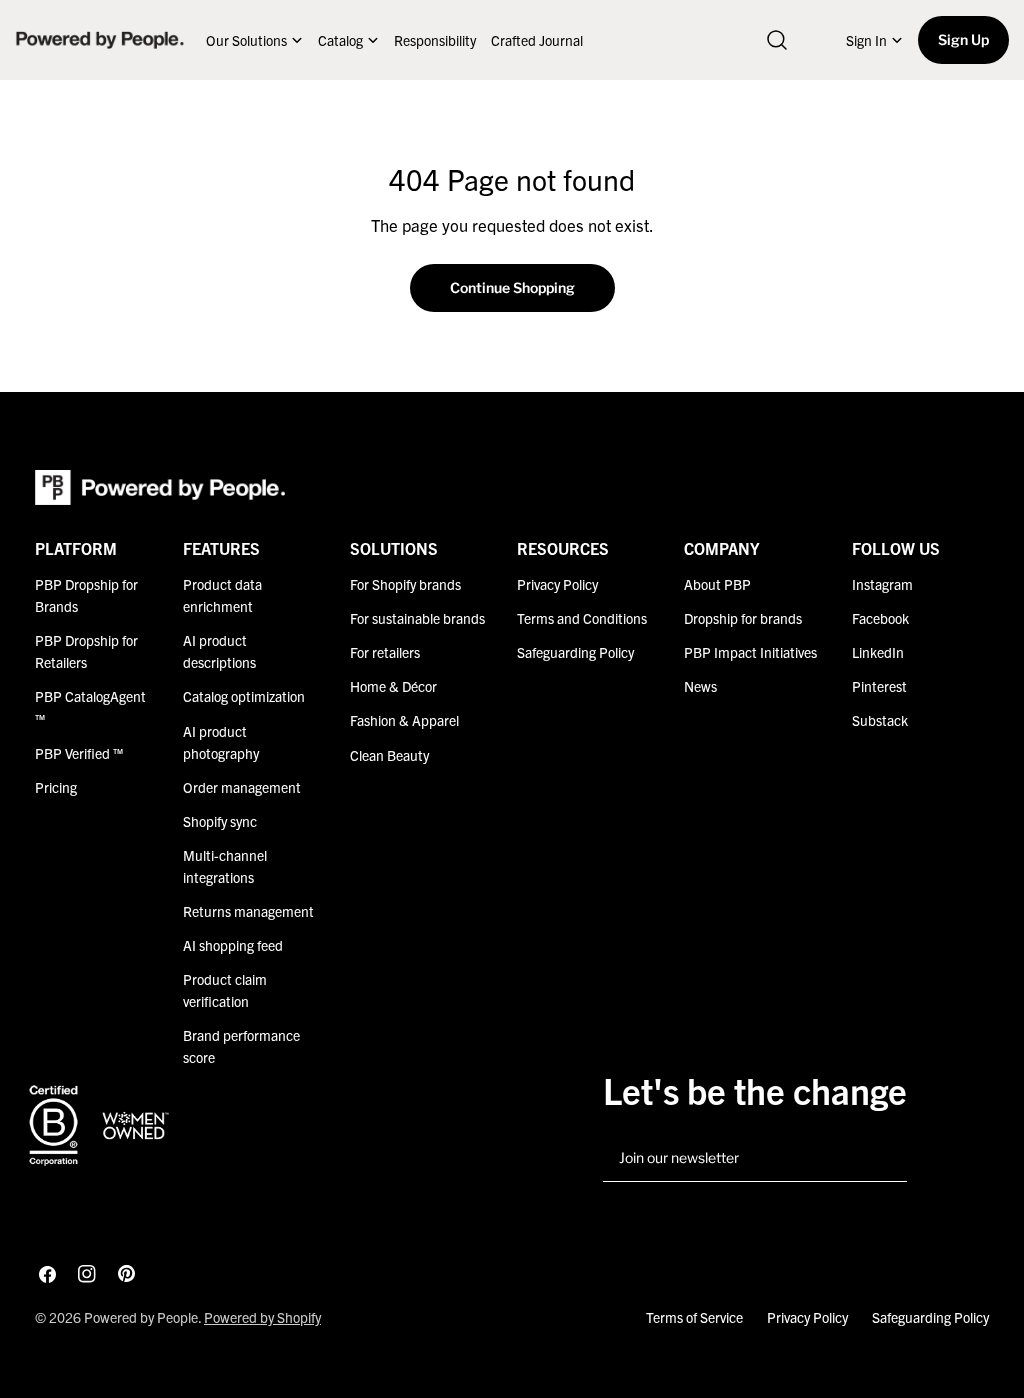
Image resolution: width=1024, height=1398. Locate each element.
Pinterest (879, 686)
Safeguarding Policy (575, 652)
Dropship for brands (743, 618)
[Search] (777, 40)
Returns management (248, 911)
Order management (242, 787)
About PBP (717, 584)
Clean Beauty (389, 755)
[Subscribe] (884, 1159)
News (700, 686)
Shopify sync (220, 821)
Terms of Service (694, 1317)
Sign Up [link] (963, 39)
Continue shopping (512, 287)
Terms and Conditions (582, 618)
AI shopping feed (233, 945)
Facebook (880, 618)
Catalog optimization (244, 696)
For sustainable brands (417, 618)
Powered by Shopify (262, 1317)
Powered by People (141, 1317)
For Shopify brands (405, 584)
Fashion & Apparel (404, 720)
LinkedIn (878, 652)
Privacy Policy (557, 584)
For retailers (385, 652)
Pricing (56, 787)
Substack (880, 720)
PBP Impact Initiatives (750, 652)
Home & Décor (393, 686)
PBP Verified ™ (79, 753)
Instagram (882, 584)
